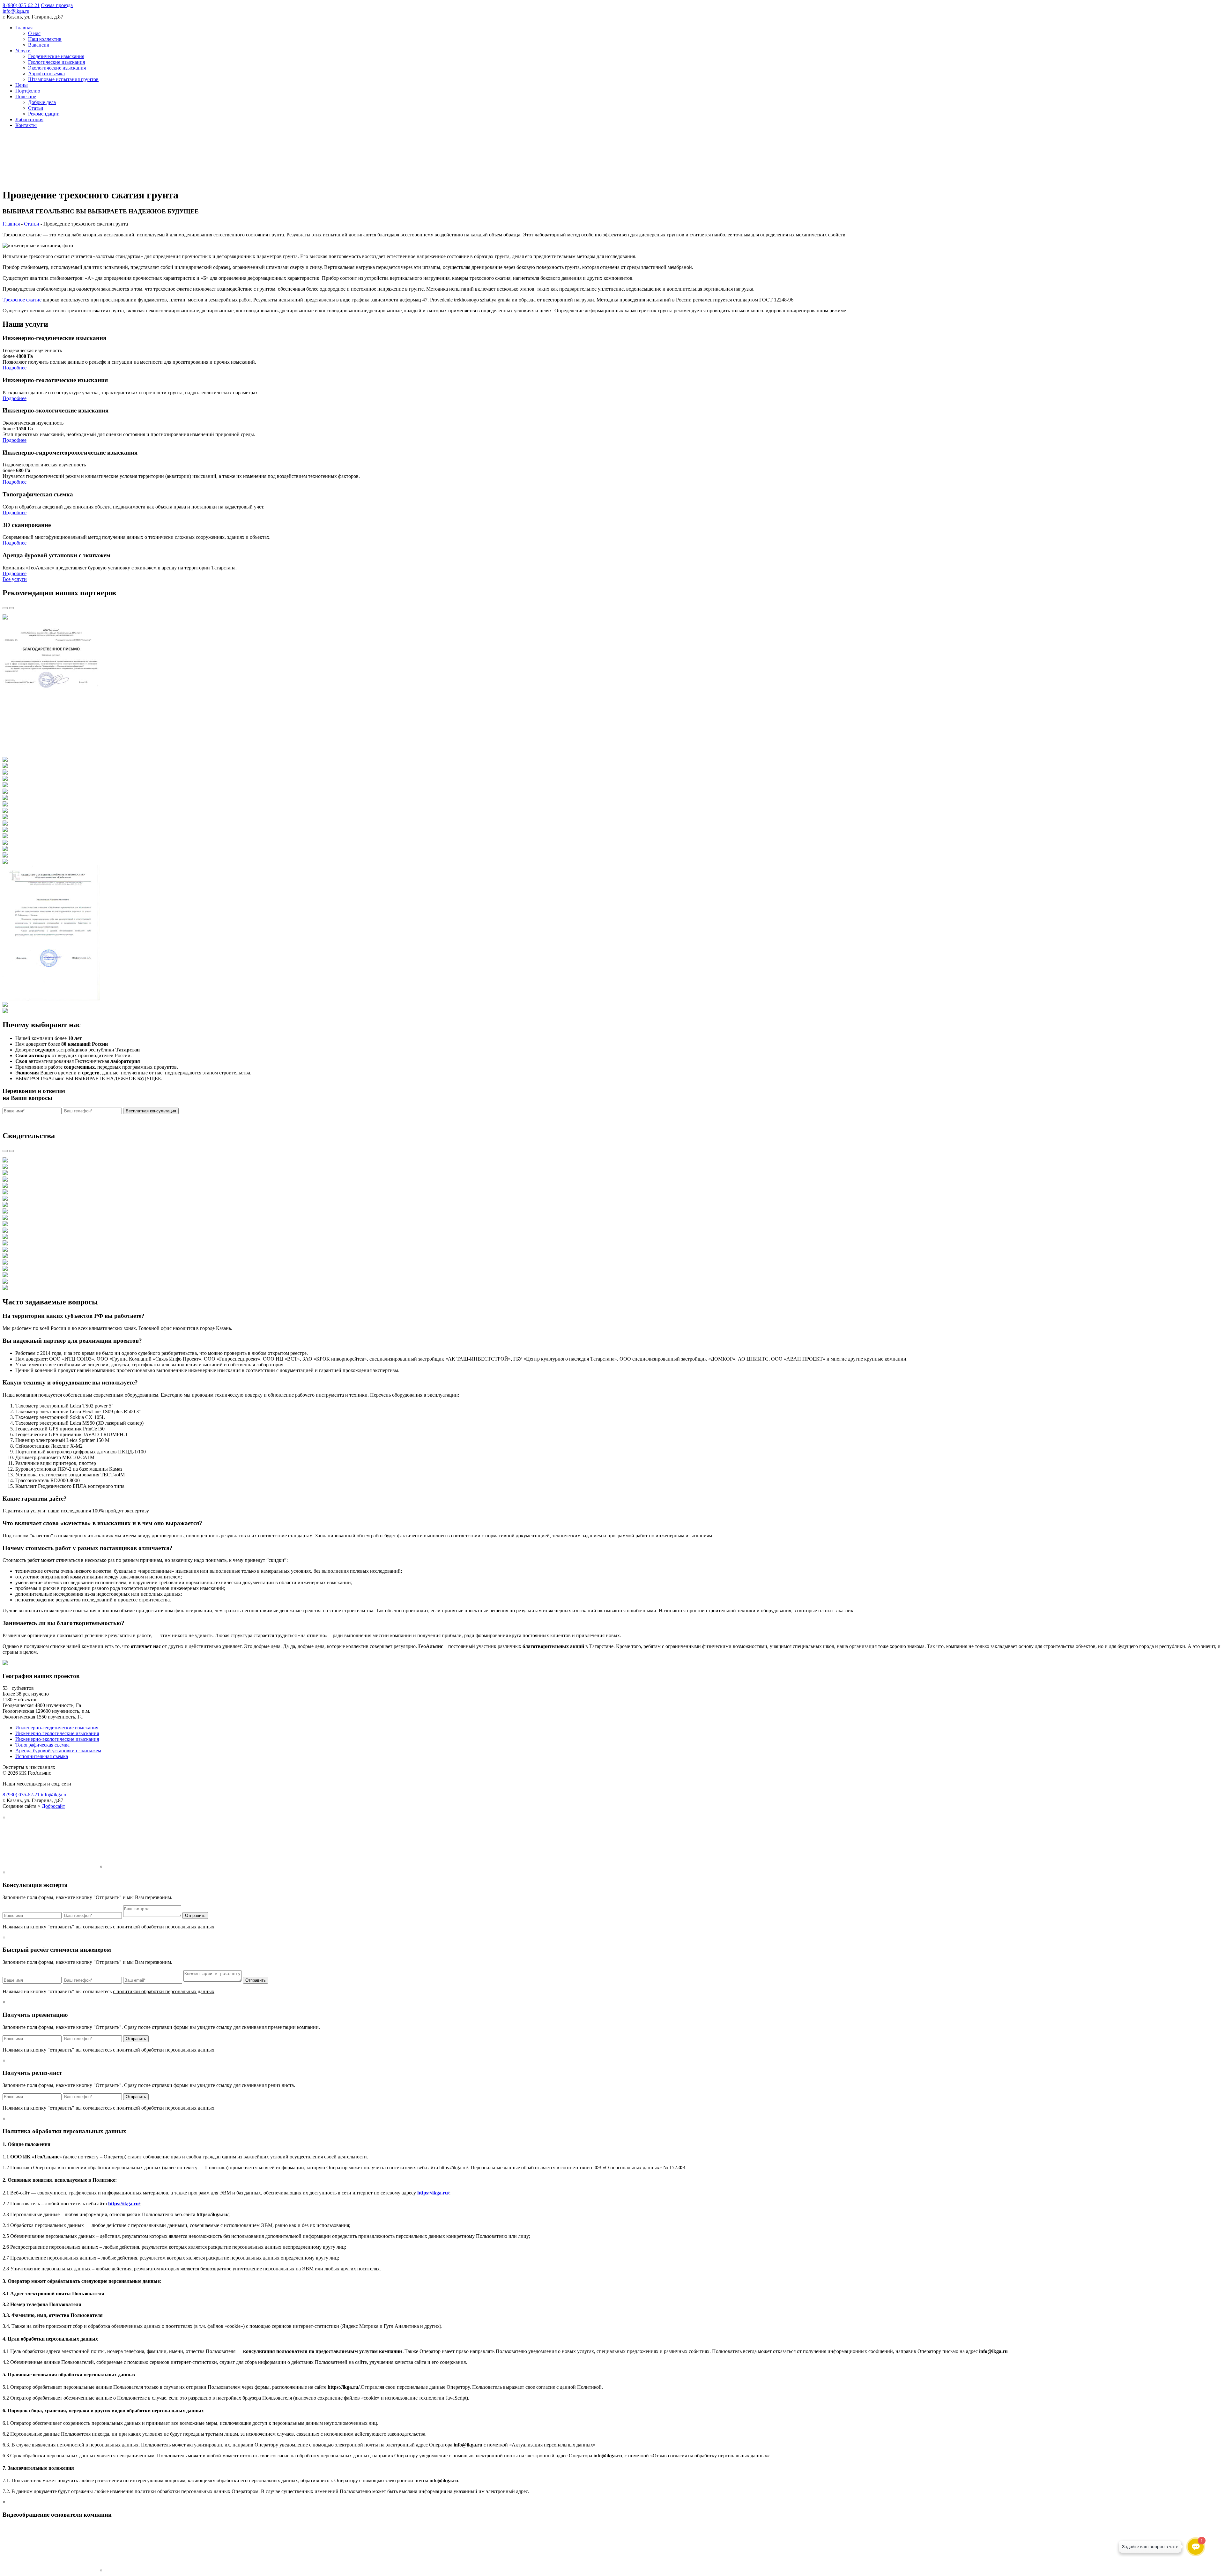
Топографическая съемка (42, 1745)
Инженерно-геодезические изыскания (57, 1728)
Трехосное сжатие (22, 300)
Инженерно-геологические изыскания (57, 1733)
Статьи (36, 108)
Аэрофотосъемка (46, 74)
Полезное (26, 97)
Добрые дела (42, 102)
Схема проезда (57, 5)
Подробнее (15, 368)
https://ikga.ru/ (433, 2193)
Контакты (26, 125)
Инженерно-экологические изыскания (57, 1739)
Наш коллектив (45, 39)
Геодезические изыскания (56, 56)
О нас (34, 33)
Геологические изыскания (56, 62)
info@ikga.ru (16, 11)
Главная (24, 28)
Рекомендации (44, 114)
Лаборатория (29, 119)
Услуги (23, 51)
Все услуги (15, 579)
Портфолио (28, 91)
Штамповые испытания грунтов (63, 79)
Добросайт (53, 1806)
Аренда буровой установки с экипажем (58, 1751)
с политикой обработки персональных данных (196, 1122)
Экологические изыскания (57, 68)
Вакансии (39, 45)
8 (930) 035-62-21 (21, 5)
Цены (22, 85)
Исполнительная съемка (42, 1756)
